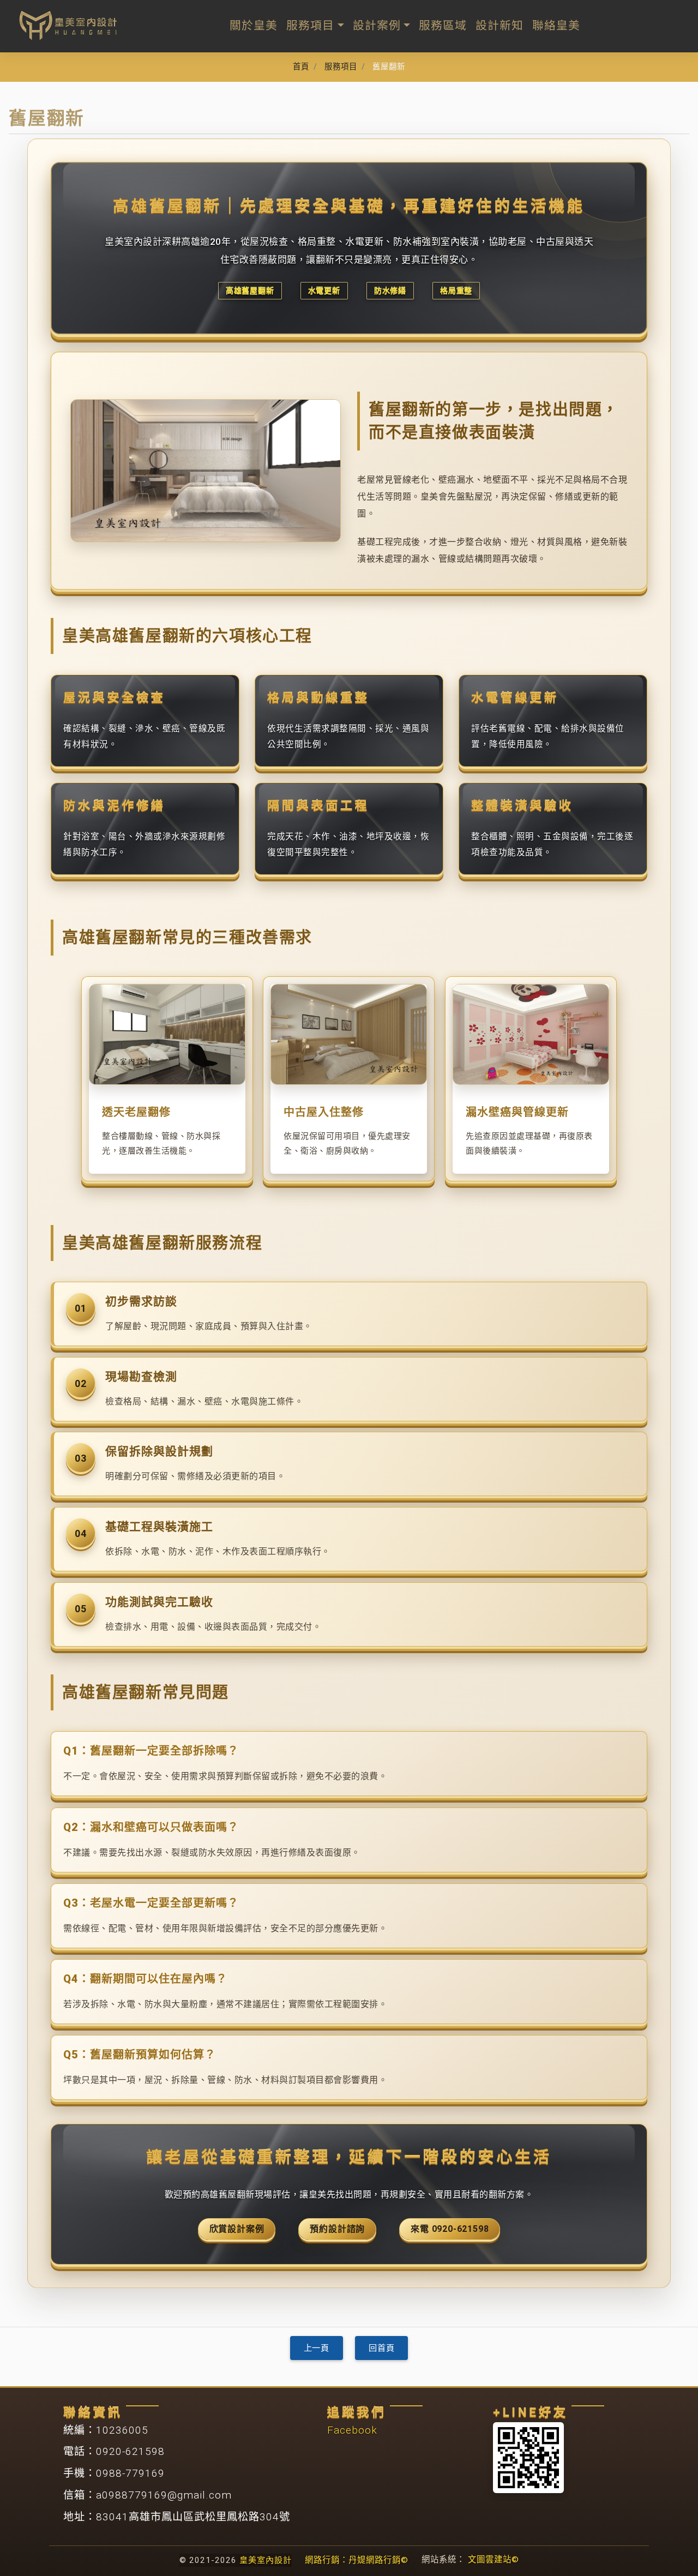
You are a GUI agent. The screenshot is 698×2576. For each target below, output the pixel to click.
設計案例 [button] (377, 26)
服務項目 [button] (310, 26)
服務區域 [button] (443, 26)
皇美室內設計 (266, 2560)
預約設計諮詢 (337, 2229)
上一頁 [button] (317, 2348)
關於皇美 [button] (254, 26)
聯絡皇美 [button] (556, 26)
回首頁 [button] (381, 2348)
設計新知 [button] (500, 26)
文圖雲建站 (494, 2560)
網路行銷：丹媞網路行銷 (357, 2560)
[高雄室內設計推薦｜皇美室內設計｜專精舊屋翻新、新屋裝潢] (68, 25)
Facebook (352, 2430)
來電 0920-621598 (450, 2229)
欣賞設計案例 (237, 2229)
